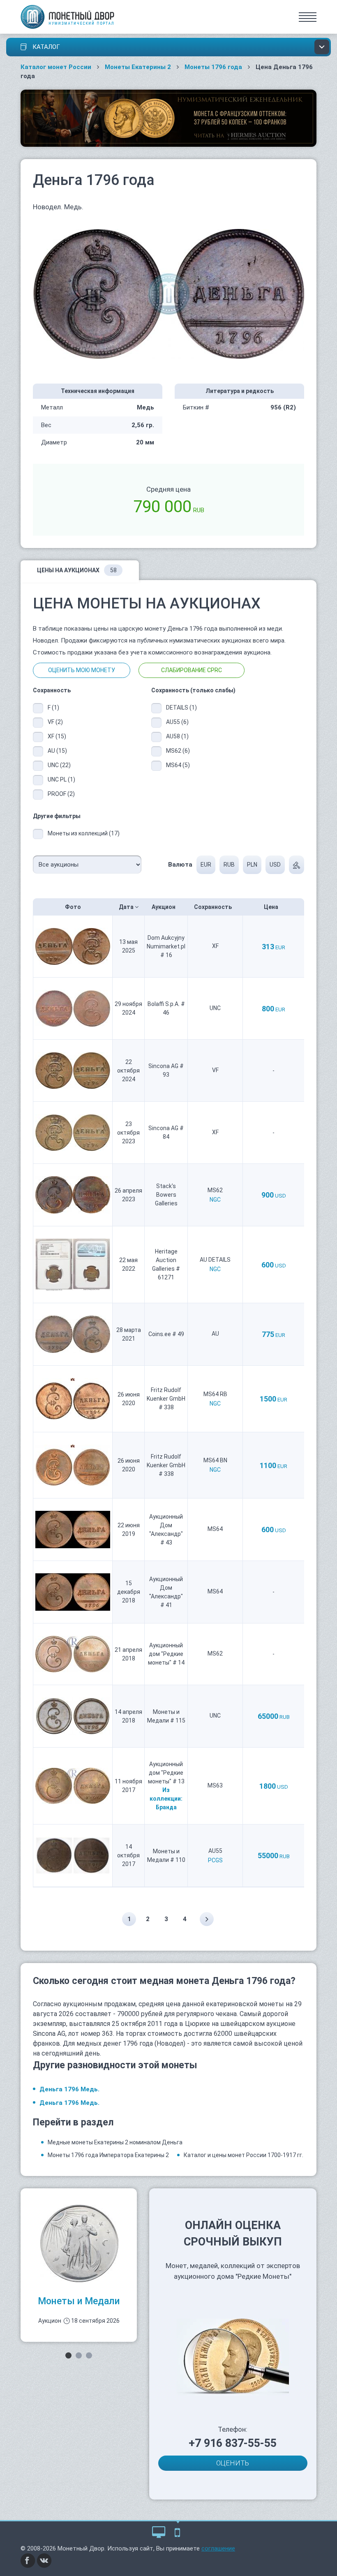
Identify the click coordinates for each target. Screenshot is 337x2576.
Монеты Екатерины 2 (138, 67)
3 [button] (89, 2355)
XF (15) (57, 736)
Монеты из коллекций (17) (84, 833)
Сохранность (214, 907)
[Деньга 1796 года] (169, 294)
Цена (272, 907)
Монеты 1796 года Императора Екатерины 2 (108, 2155)
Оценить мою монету (82, 670)
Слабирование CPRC (192, 670)
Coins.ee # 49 (166, 1334)
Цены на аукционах (77, 570)
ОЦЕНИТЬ (233, 2463)
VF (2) (55, 722)
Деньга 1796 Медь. (69, 2089)
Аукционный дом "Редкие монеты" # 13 (166, 1773)
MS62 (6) (178, 751)
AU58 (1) (177, 736)
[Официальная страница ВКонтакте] (44, 2560)
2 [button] (79, 2355)
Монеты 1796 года (213, 67)
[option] (79, 2265)
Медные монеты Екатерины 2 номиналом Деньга (115, 2142)
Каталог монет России (56, 67)
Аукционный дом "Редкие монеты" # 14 (166, 1654)
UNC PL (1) (61, 779)
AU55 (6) (177, 722)
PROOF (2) (61, 794)
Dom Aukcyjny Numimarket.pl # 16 (166, 946)
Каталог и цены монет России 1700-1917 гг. (244, 2155)
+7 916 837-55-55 (233, 2443)
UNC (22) (59, 765)
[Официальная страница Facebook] (28, 2560)
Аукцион (164, 907)
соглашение (218, 2548)
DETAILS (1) (180, 708)
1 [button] (68, 2355)
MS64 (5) (178, 765)
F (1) (53, 708)
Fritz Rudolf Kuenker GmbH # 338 (166, 1399)
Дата (127, 907)
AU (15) (57, 751)
